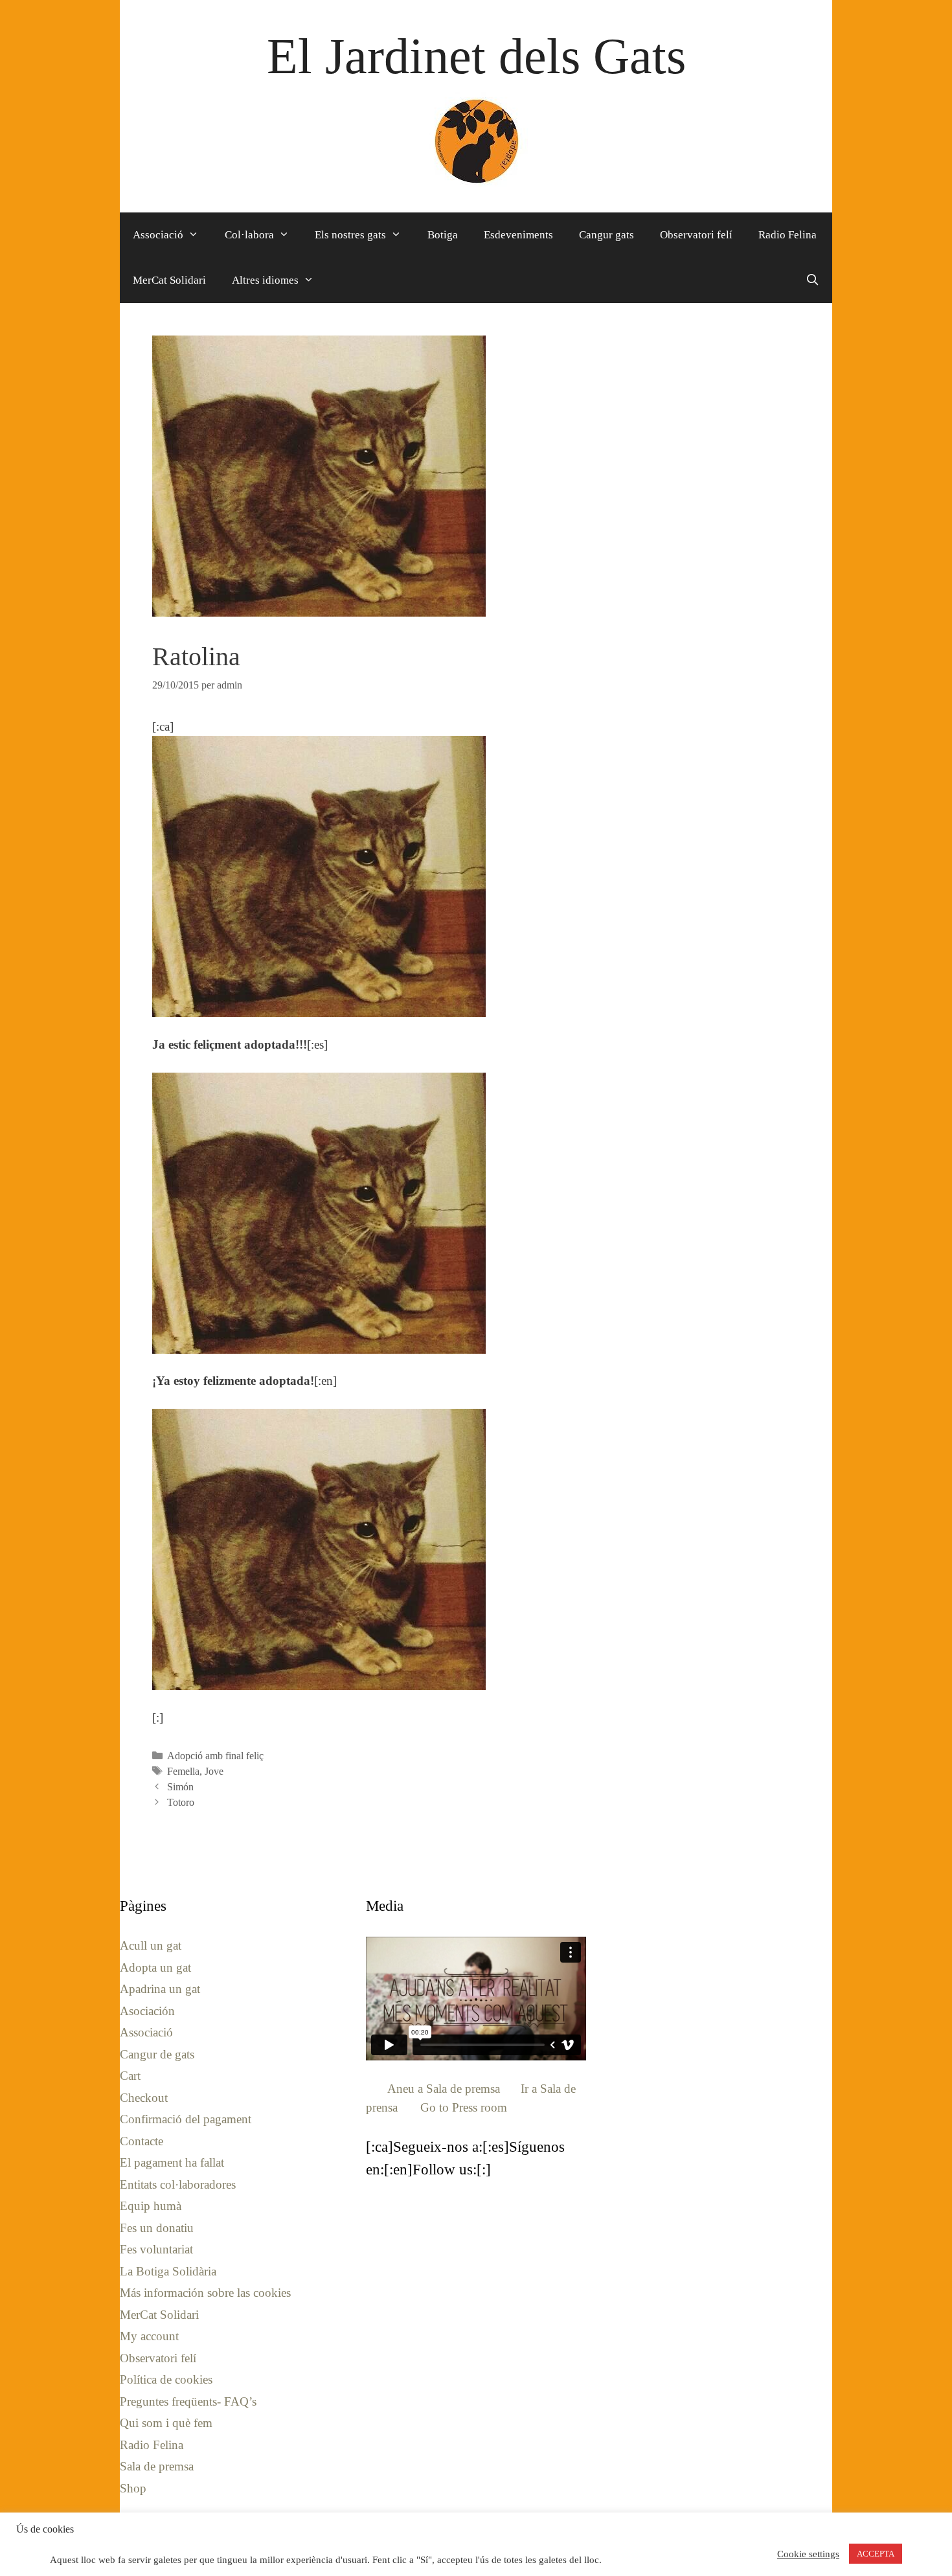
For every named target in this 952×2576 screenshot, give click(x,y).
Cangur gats (606, 235)
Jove (214, 1771)
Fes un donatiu (157, 2228)
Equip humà (151, 2206)
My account (149, 2336)
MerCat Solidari (169, 280)
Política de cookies (166, 2379)
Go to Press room (464, 2107)
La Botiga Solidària (168, 2271)
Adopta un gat (155, 1967)
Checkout (144, 2098)
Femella (183, 1771)
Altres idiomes (265, 280)
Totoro (181, 1802)
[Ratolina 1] (319, 876)
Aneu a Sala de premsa (444, 2089)
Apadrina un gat (160, 1989)
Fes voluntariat (156, 2249)
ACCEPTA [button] (876, 2554)
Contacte (142, 2141)
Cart (130, 2076)
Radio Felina (788, 235)
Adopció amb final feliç (215, 1756)
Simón (180, 1787)
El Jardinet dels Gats (476, 56)
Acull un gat (151, 1945)
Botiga (443, 235)
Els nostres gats (350, 235)
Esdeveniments (518, 235)
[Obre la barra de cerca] (812, 280)
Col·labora (249, 235)
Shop (133, 2488)
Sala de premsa (157, 2466)
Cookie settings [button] (808, 2554)
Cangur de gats (157, 2054)
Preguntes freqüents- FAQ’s (188, 2401)
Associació (158, 235)
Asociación (147, 2011)
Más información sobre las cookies (205, 2293)
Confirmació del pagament (186, 2119)
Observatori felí (696, 235)
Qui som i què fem (166, 2423)
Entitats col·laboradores (178, 2184)
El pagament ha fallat (172, 2162)
